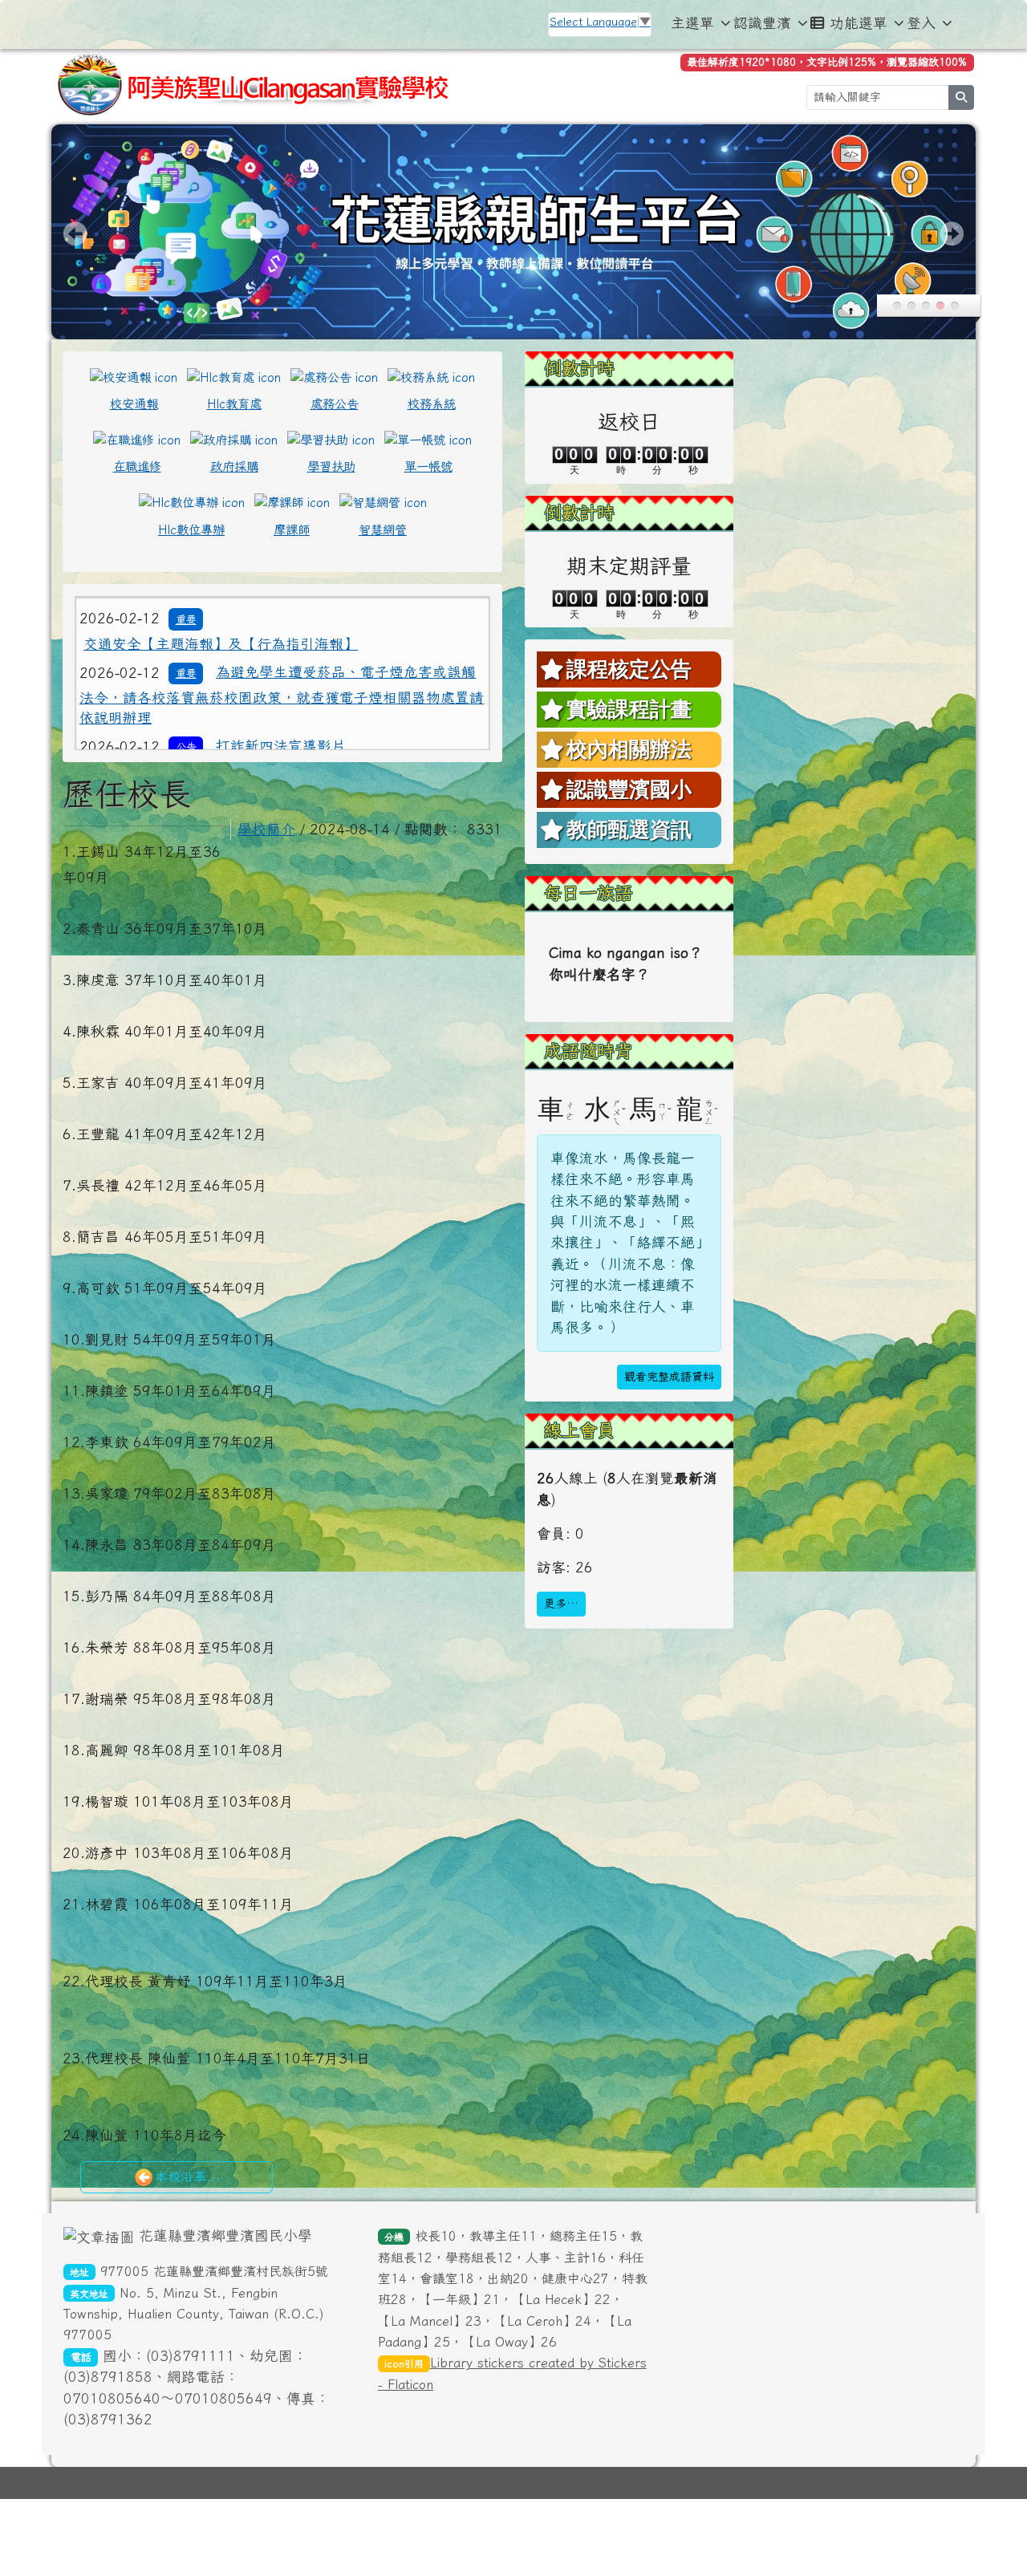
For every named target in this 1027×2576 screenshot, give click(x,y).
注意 (186, 626)
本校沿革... (188, 2176)
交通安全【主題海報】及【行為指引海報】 (221, 685)
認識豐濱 (762, 23)
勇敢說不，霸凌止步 (281, 625)
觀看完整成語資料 (669, 1377)
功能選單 (859, 23)
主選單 (692, 23)
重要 (186, 660)
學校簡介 (266, 829)
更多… (561, 1604)
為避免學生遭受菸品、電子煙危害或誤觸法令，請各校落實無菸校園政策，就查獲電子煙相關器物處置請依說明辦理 (282, 736)
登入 (921, 23)
